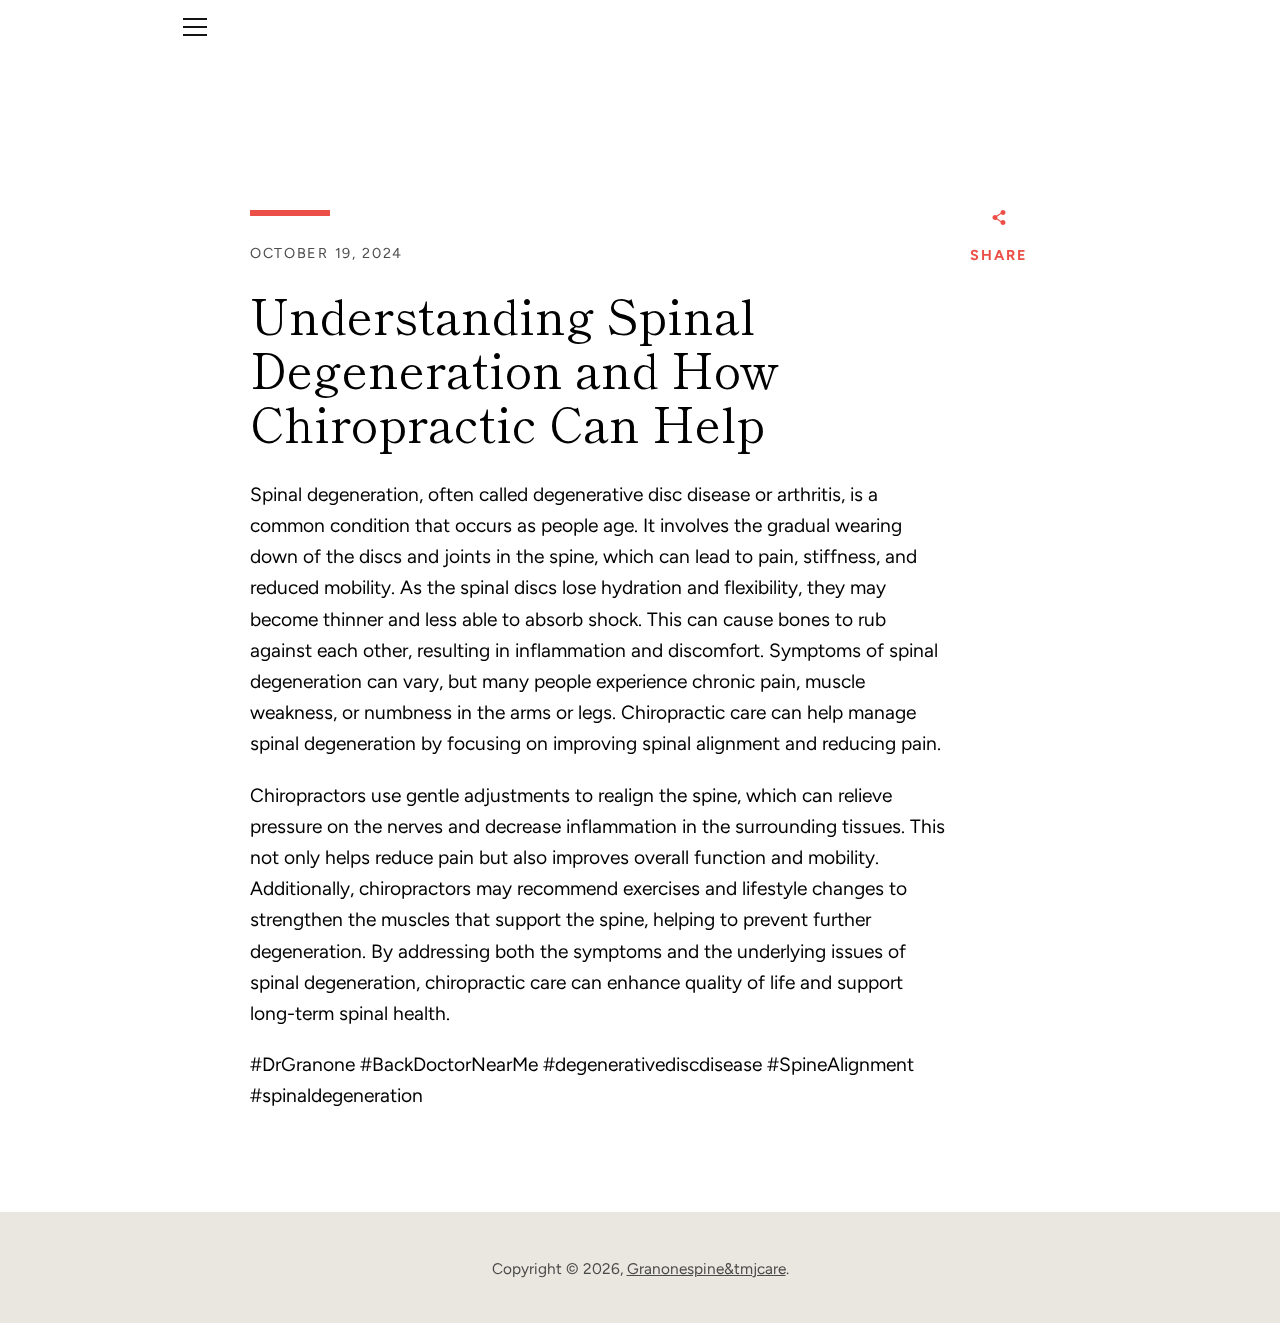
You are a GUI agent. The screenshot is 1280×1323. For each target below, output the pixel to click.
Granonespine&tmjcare (706, 1268)
